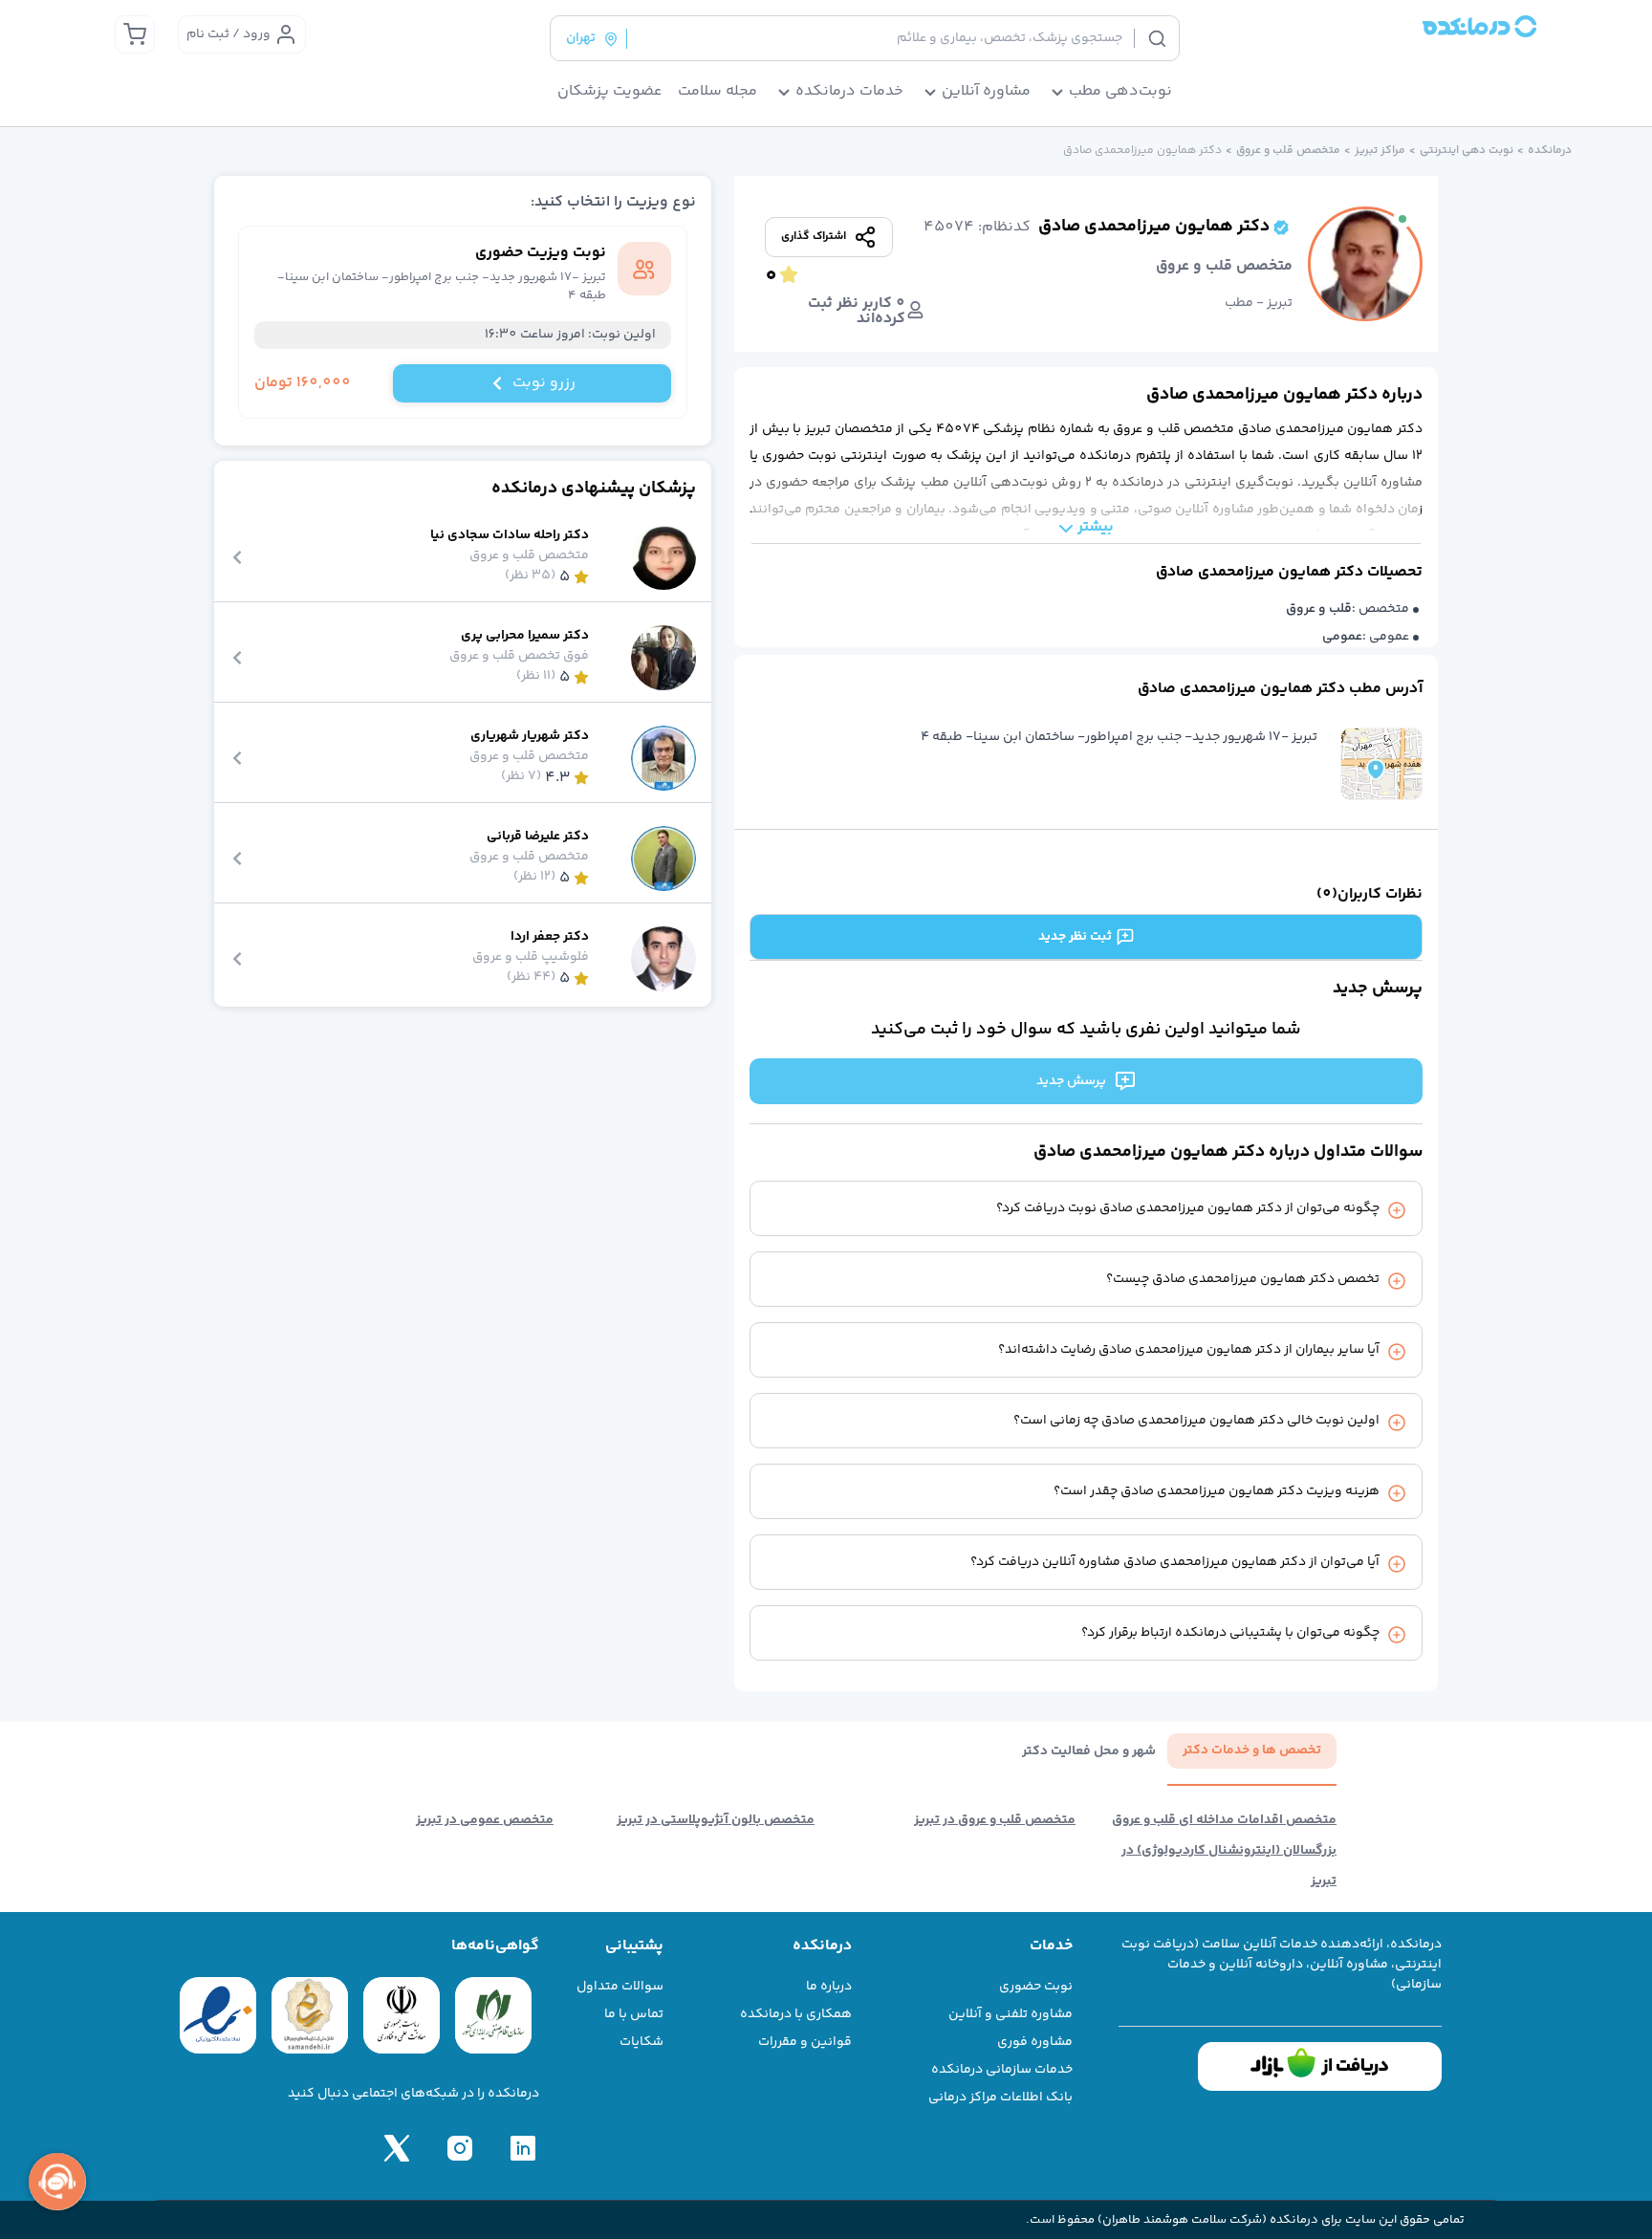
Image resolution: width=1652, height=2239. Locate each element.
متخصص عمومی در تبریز (485, 1820)
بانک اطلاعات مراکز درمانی (1000, 2098)
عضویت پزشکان (610, 92)
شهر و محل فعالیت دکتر (1089, 1752)
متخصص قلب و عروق (1288, 151)
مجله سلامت (717, 92)
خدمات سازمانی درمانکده (1002, 2070)
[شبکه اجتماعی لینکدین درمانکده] (523, 2148)
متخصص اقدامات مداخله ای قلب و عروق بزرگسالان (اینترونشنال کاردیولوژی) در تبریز (1224, 1851)
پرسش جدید (1071, 1081)
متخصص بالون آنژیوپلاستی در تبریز (716, 1820)
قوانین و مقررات (805, 2042)
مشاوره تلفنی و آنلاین (1011, 2014)
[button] (1381, 764)
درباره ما (829, 1987)
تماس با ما (634, 2014)
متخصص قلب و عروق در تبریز (995, 1820)
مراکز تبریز (1380, 151)
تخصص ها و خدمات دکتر (1252, 1750)
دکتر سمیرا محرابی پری (525, 636)
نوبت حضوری (1036, 1987)
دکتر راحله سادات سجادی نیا (510, 536)
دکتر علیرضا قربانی (538, 837)
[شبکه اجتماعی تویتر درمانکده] (397, 2148)
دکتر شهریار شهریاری (530, 737)
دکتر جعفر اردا (550, 937)
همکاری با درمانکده (796, 2014)
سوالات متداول (620, 1987)
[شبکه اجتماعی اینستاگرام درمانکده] (460, 2148)
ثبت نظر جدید (1075, 937)
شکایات (641, 2042)
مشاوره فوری (1035, 2042)
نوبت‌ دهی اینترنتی (1467, 151)
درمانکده (1550, 151)
